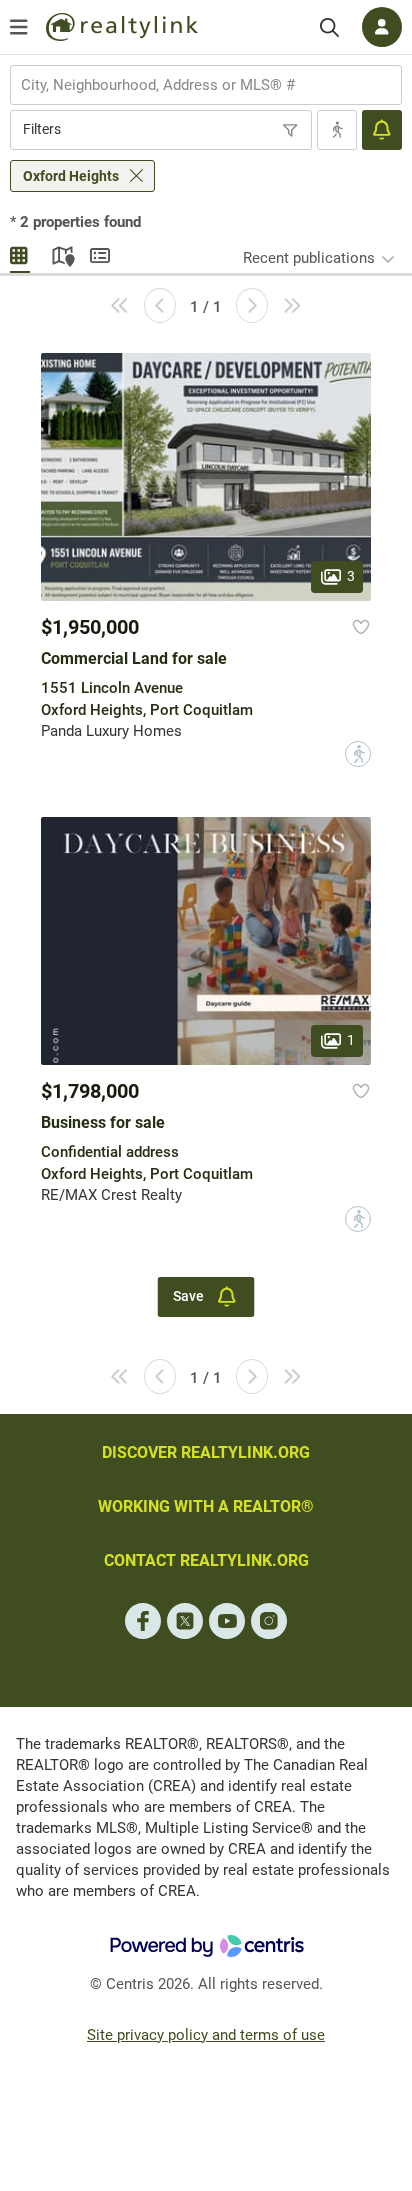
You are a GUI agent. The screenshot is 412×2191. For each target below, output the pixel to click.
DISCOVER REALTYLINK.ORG (206, 1452)
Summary (100, 253)
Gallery (20, 253)
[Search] (329, 27)
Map (60, 253)
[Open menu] (19, 27)
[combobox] (206, 85)
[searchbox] (193, 85)
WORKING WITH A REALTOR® (206, 1506)
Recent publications (309, 258)
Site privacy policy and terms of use (206, 2035)
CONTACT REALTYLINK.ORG (206, 1560)
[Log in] (382, 27)
